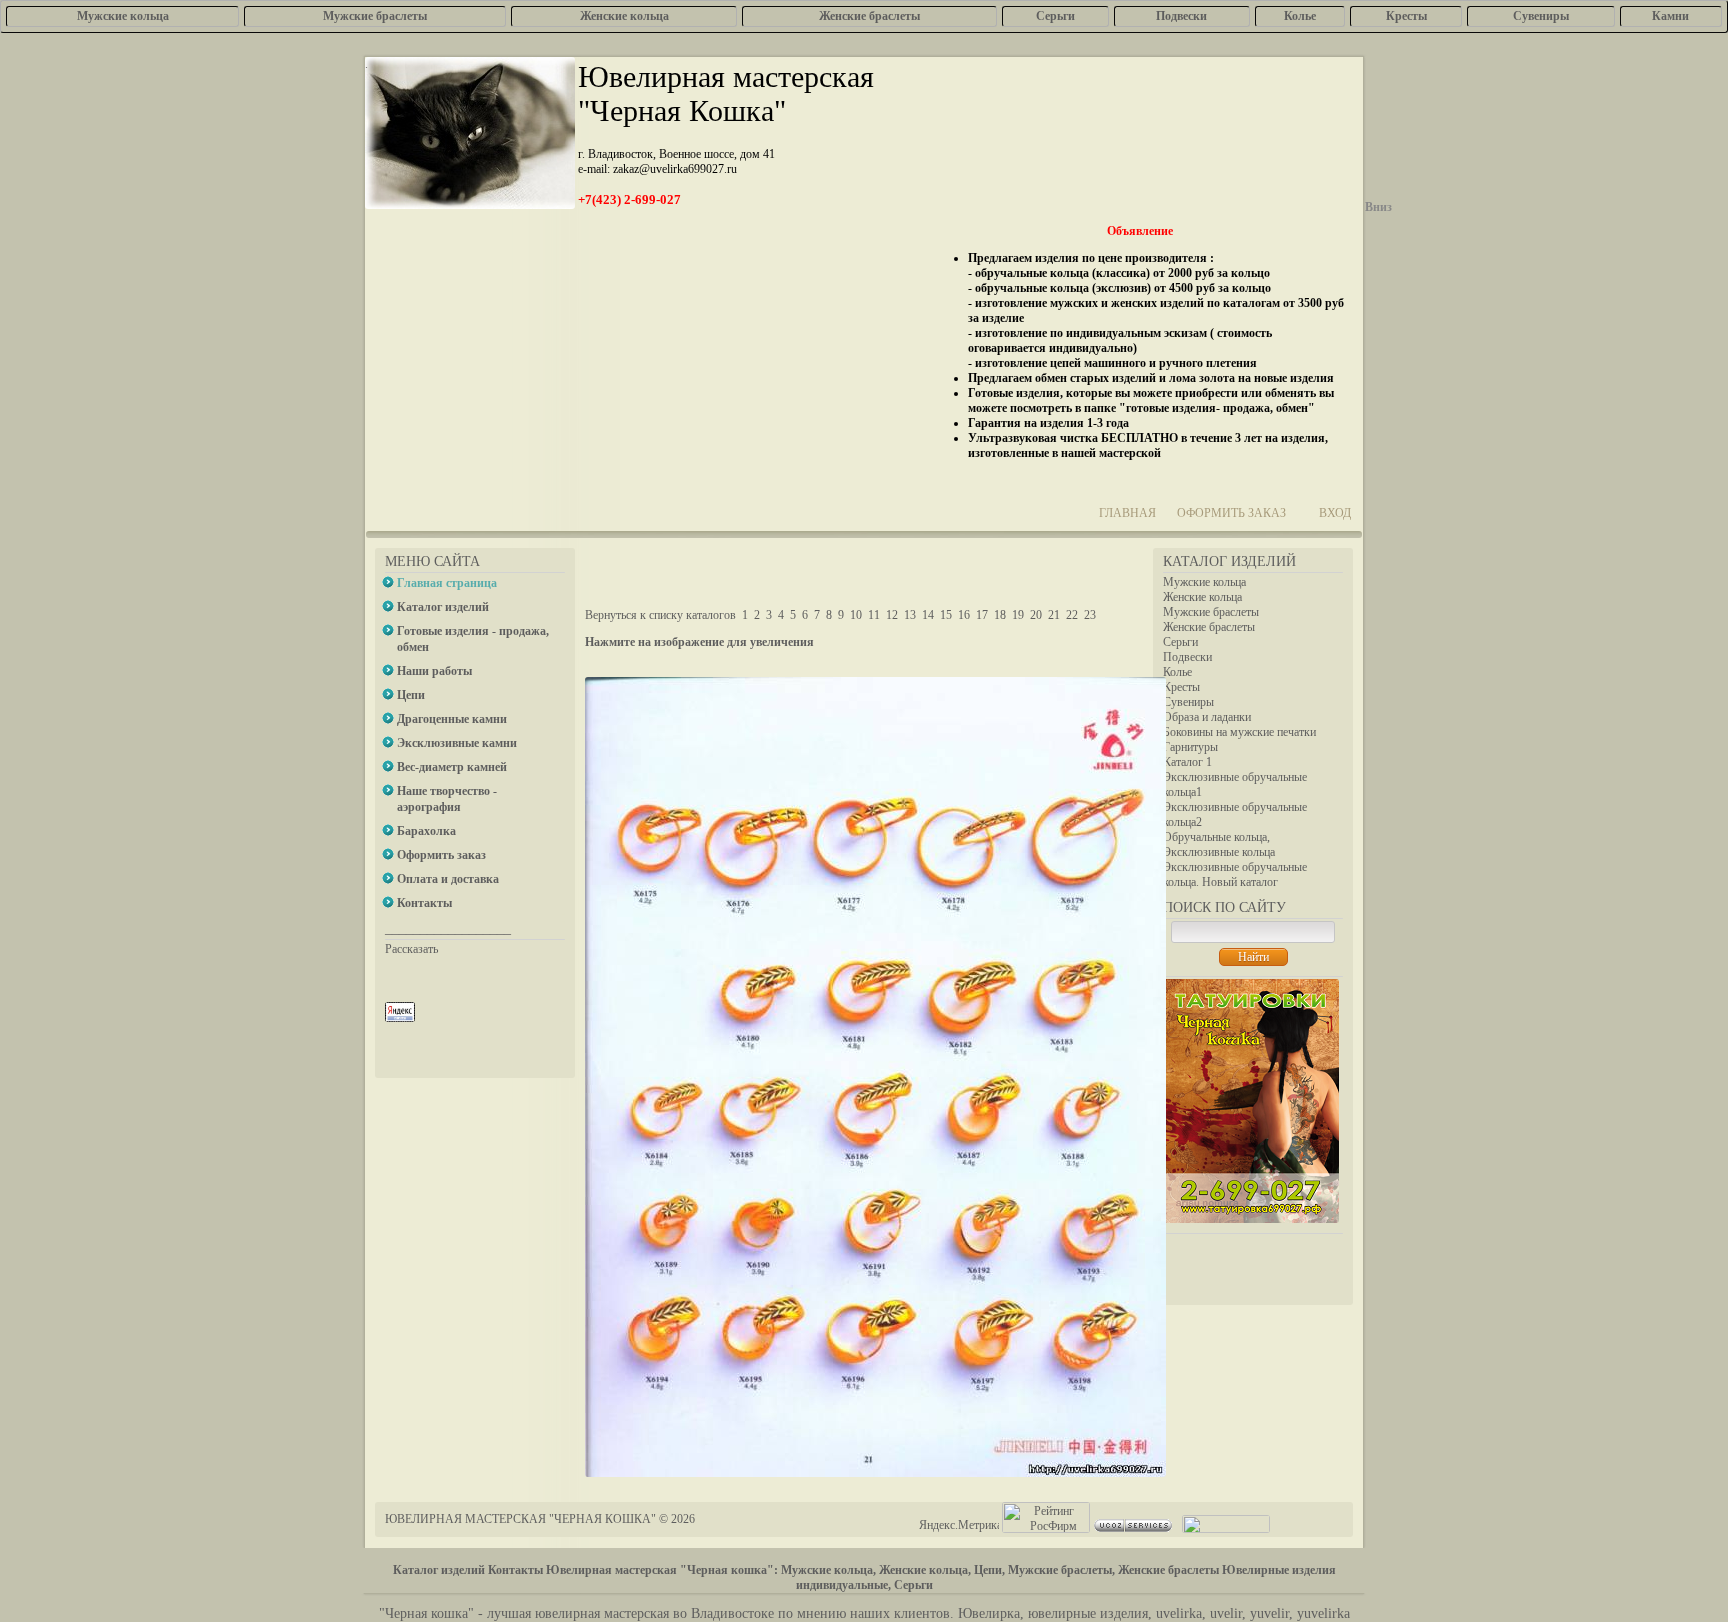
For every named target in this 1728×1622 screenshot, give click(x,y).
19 (1018, 615)
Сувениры (1188, 702)
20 (1036, 615)
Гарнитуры (1190, 747)
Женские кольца (1202, 597)
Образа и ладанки (1207, 717)
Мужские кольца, (828, 1570)
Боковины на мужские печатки (1239, 732)
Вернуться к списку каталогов (660, 615)
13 (910, 615)
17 (982, 615)
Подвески (1187, 657)
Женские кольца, (925, 1570)
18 (1000, 615)
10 (856, 615)
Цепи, (989, 1570)
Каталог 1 (1187, 762)
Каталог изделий (439, 1570)
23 (1090, 615)
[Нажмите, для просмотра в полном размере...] (875, 1473)
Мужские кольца (1204, 582)
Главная (1127, 513)
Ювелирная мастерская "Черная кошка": (662, 1570)
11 (874, 615)
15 (946, 615)
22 (1072, 615)
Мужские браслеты (1211, 612)
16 (964, 615)
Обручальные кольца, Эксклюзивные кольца (1219, 844)
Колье (1177, 672)
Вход (1335, 513)
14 (928, 615)
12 (892, 615)
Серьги (1180, 642)
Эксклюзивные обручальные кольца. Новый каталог (1235, 874)
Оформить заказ (1231, 513)
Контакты (515, 1570)
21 (1054, 615)
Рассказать (411, 949)
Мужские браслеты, (1061, 1570)
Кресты (1181, 687)
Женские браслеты (1209, 627)
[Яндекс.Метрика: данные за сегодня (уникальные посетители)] (959, 1525)
